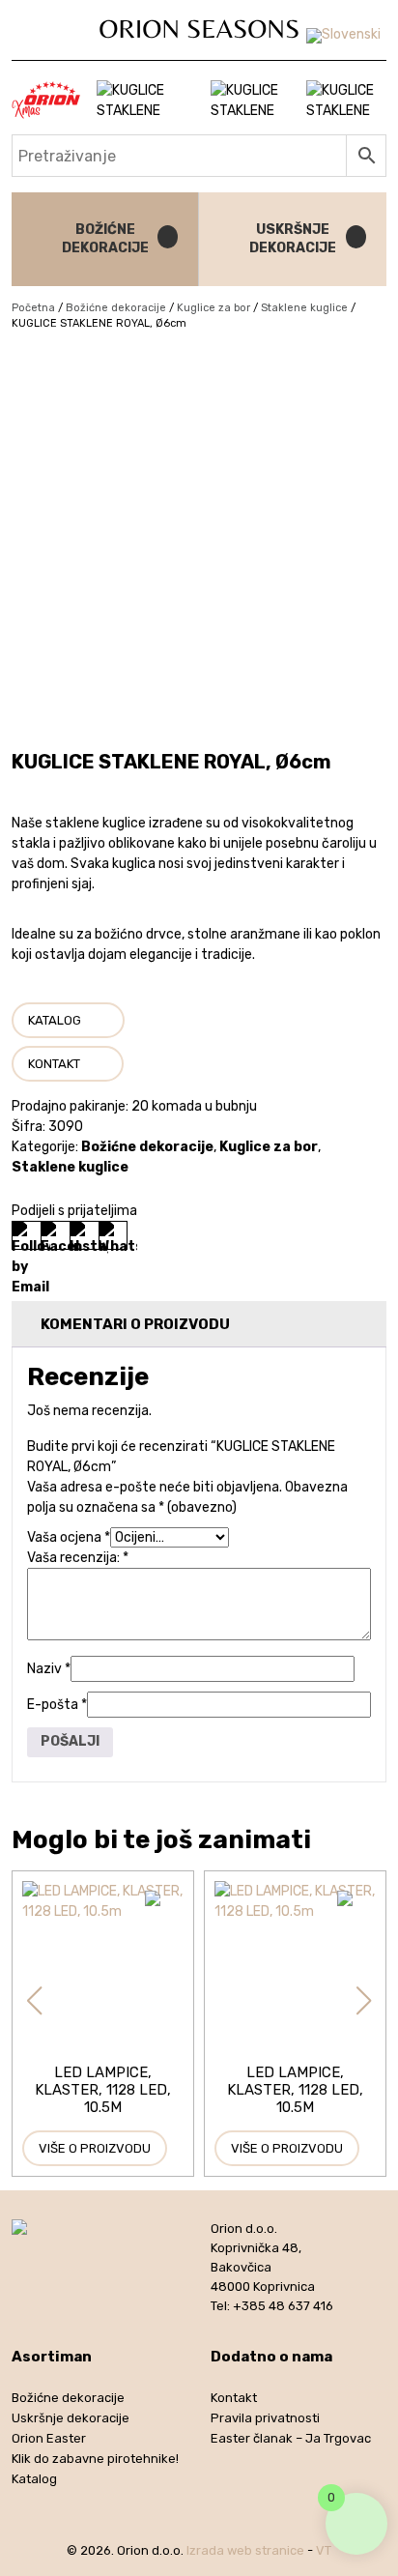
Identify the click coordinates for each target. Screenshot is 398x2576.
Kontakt (54, 1064)
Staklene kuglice (304, 308)
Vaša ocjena (69, 1537)
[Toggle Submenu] (164, 239)
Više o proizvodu (95, 2148)
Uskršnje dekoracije (71, 2418)
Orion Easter (49, 2438)
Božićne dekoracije (116, 308)
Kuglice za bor (213, 308)
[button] (34, 2001)
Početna (33, 308)
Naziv (49, 1669)
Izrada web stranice (245, 2550)
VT (324, 2550)
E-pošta (57, 1705)
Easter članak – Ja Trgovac (291, 2438)
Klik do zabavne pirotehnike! (95, 2459)
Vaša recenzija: (78, 1558)
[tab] (199, 1325)
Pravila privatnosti (265, 2418)
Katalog (55, 1020)
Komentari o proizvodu (135, 1324)
